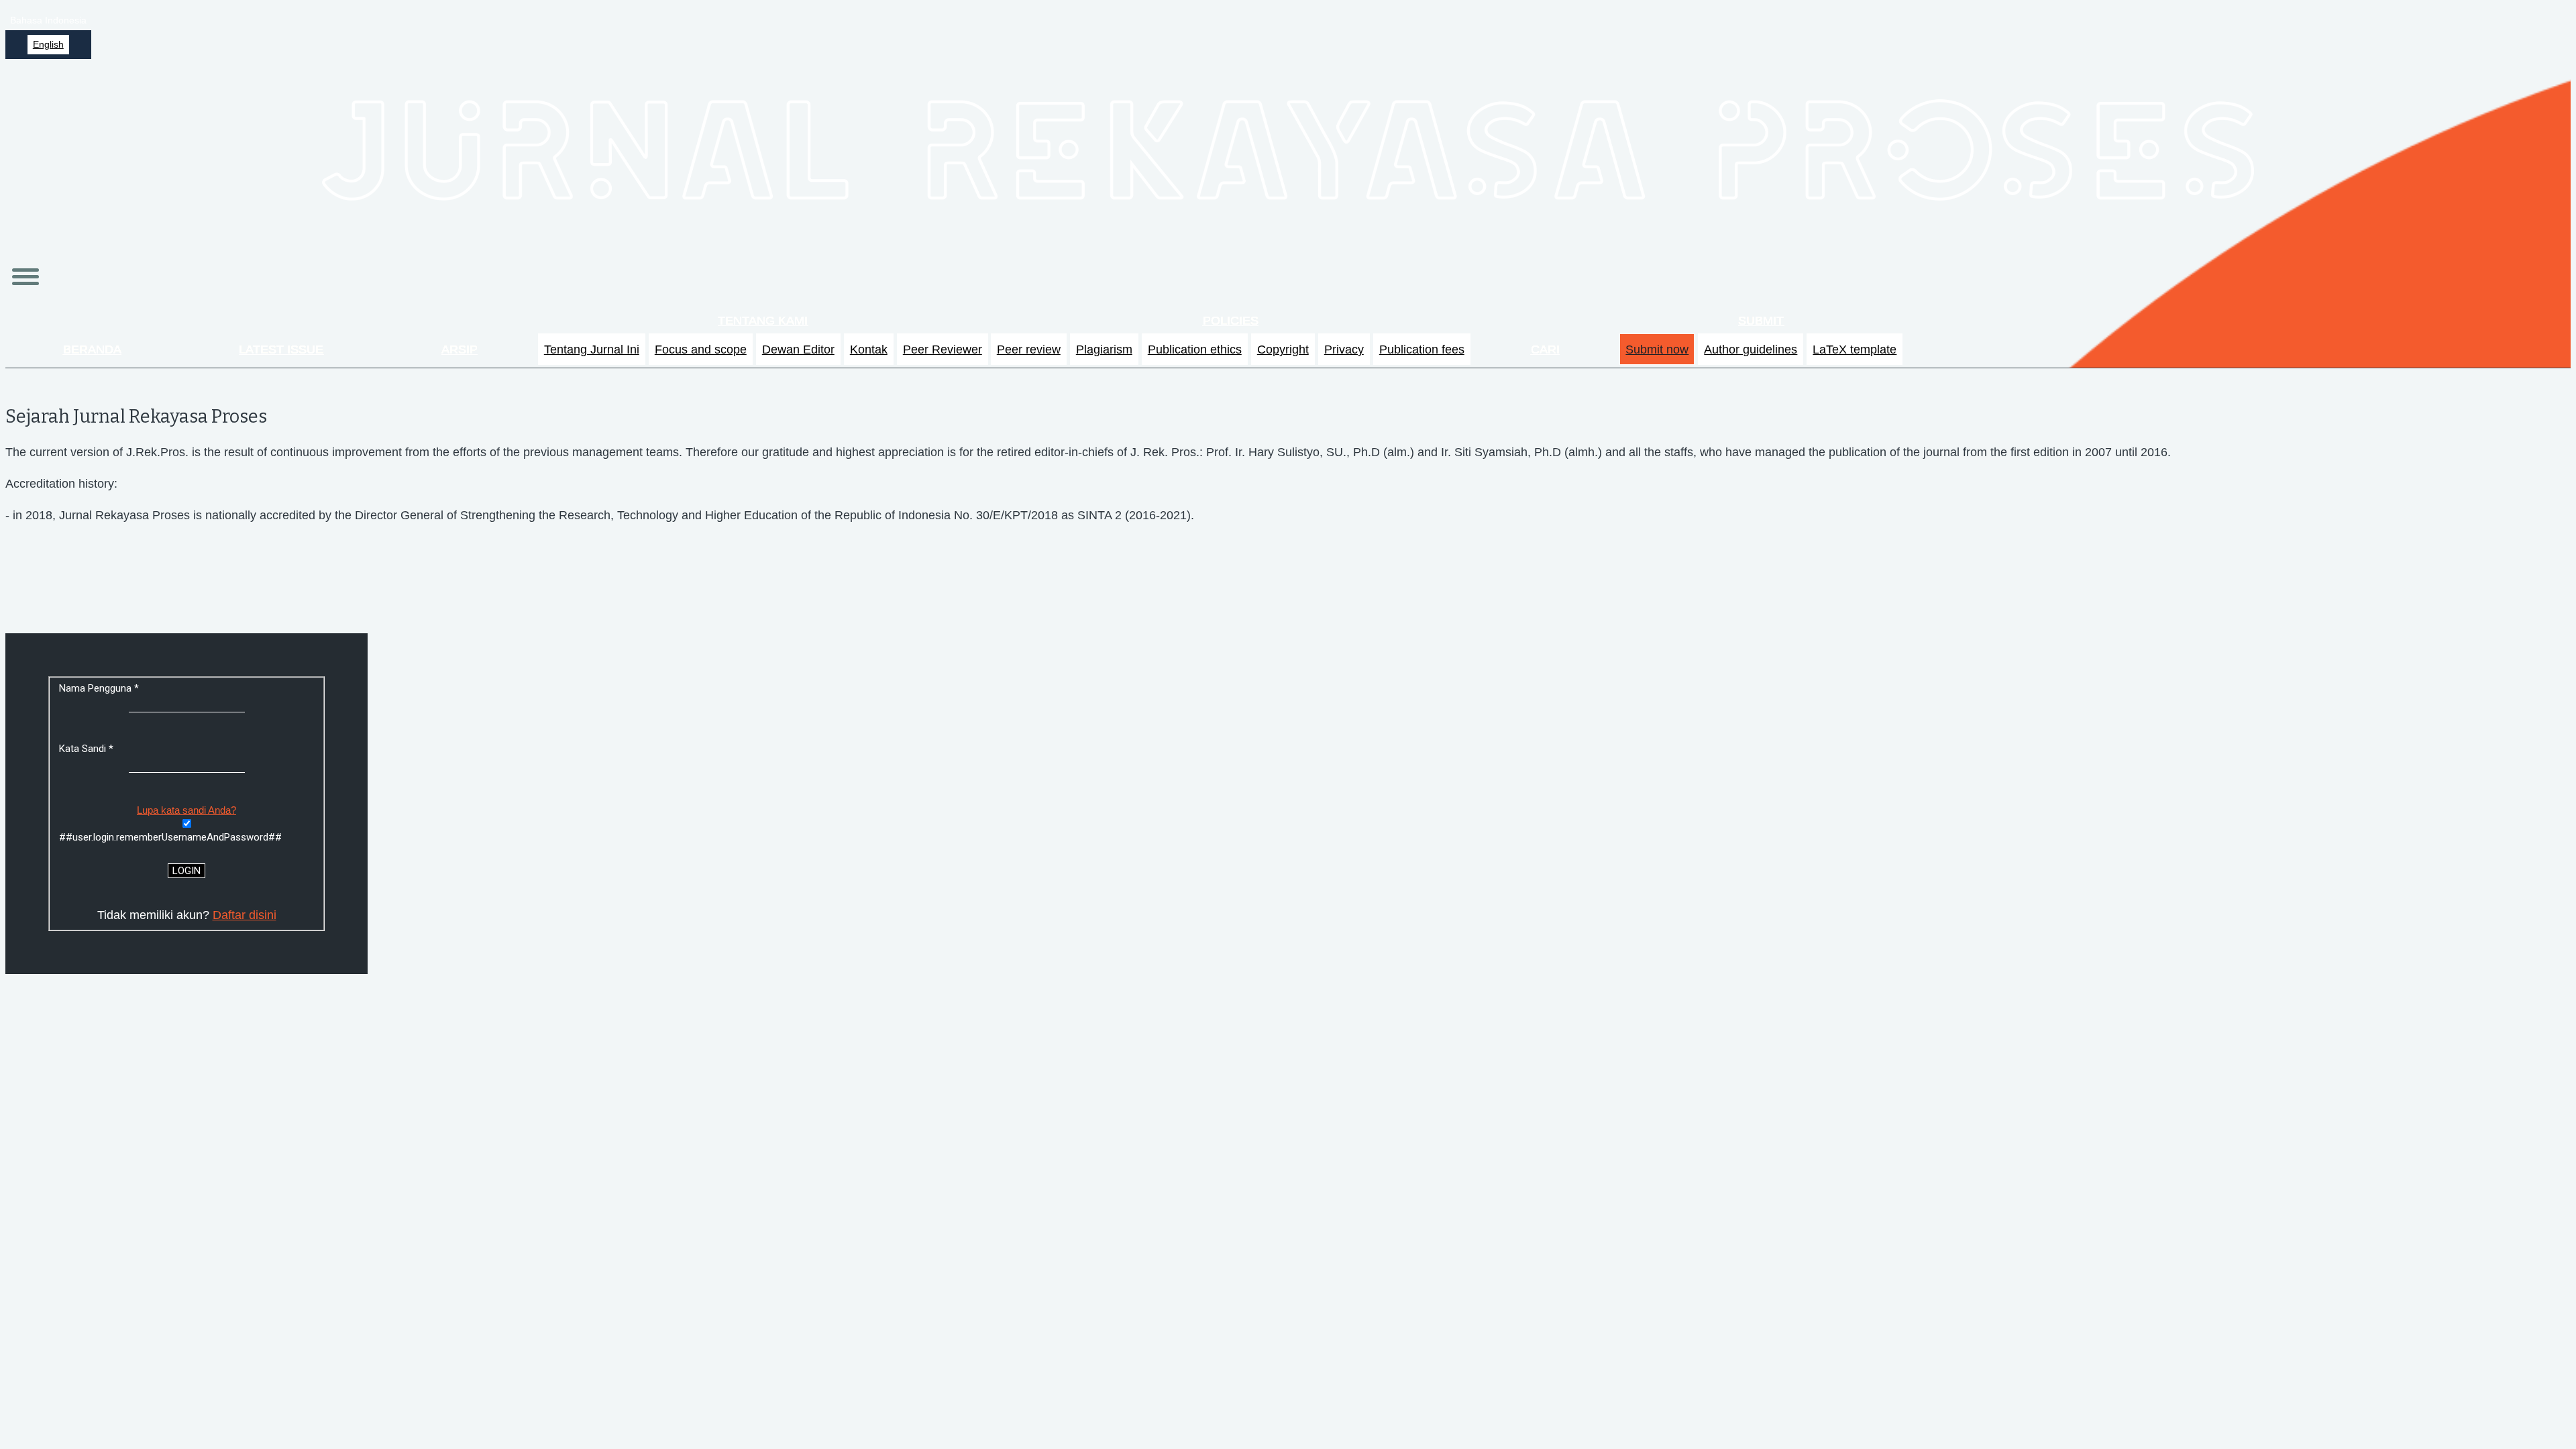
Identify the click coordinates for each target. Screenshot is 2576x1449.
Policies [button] (1231, 321)
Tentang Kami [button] (763, 321)
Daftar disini (245, 915)
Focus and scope (701, 350)
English (48, 45)
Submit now (1657, 350)
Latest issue (281, 350)
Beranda (92, 350)
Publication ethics (1195, 350)
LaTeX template (1855, 350)
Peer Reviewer (943, 350)
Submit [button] (1761, 321)
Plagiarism (1104, 350)
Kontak (869, 350)
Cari (1545, 350)
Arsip (460, 350)
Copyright (1283, 350)
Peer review (1029, 350)
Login (2554, 20)
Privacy (1344, 350)
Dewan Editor (798, 350)
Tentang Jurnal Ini (592, 350)
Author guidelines (1751, 350)
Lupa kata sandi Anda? (186, 810)
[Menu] (25, 277)
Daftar (2514, 20)
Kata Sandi (110, 749)
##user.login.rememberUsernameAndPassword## (170, 837)
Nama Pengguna (123, 688)
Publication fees (1422, 350)
